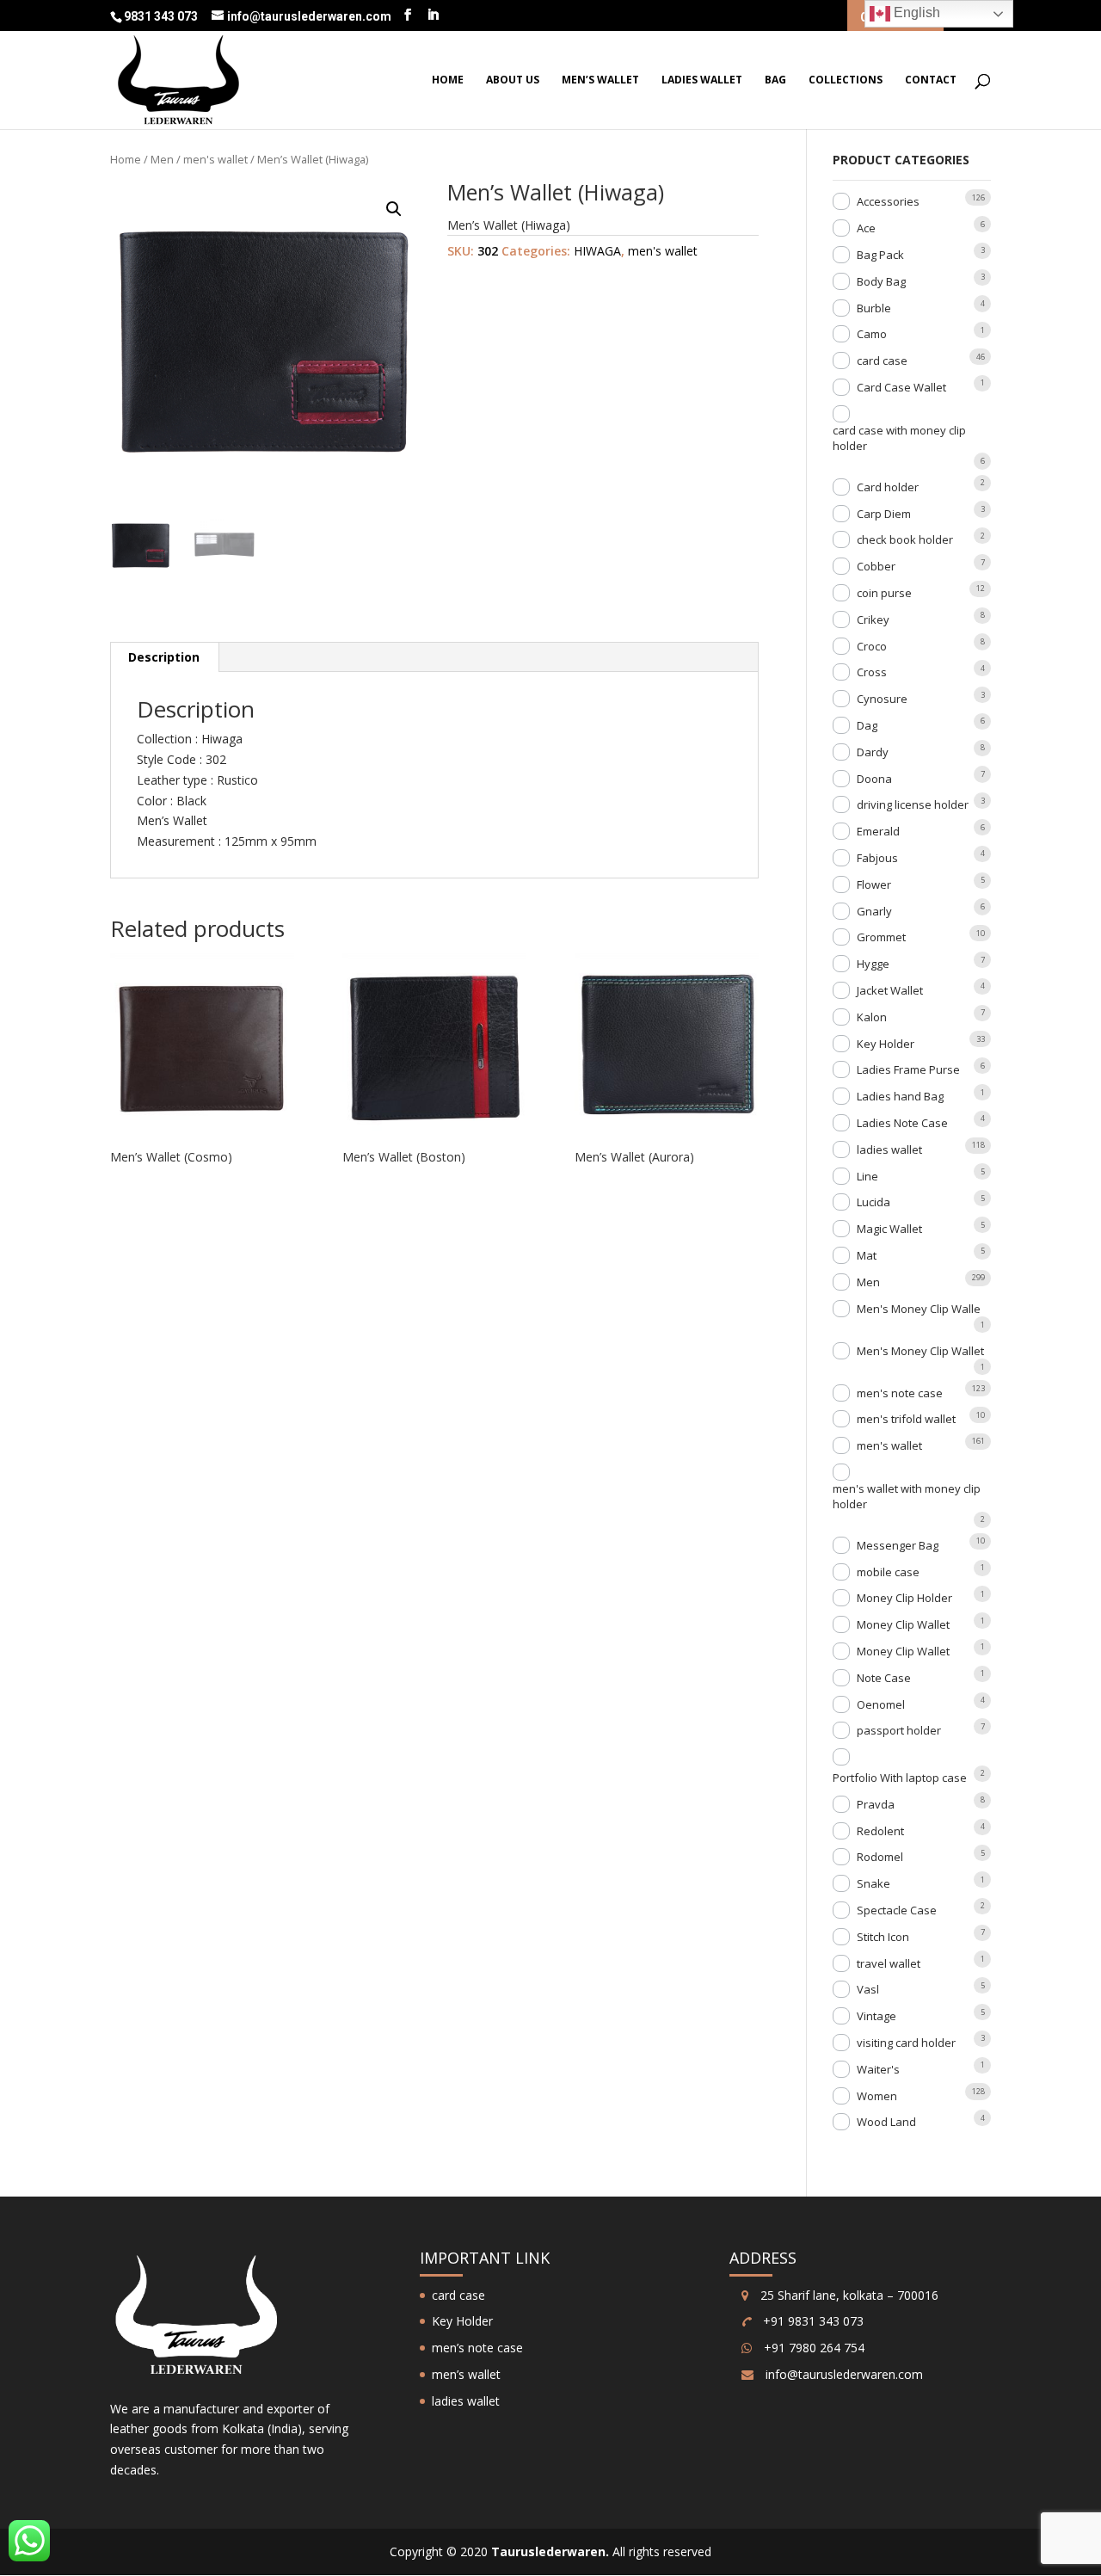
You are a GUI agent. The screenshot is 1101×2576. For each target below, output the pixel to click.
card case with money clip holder (899, 438)
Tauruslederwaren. (550, 2551)
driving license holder (913, 804)
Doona (874, 779)
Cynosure (882, 699)
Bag (775, 80)
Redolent (880, 1831)
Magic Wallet (889, 1229)
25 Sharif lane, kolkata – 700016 (848, 2295)
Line (867, 1176)
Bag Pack (880, 255)
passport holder (899, 1730)
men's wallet (215, 159)
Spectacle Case (897, 1910)
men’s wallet (600, 80)
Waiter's (878, 2069)
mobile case (888, 1572)
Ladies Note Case (902, 1123)
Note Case (884, 1678)
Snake (873, 1883)
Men (162, 159)
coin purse (884, 593)
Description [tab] (164, 657)
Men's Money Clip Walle (919, 1309)
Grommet (881, 937)
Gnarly (874, 911)
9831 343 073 (162, 16)
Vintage (876, 2016)
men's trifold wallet (906, 1419)
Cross (872, 672)
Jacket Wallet (890, 990)
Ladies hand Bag (900, 1096)
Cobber (876, 566)
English (915, 12)
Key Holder (886, 1044)
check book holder (905, 539)
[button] (394, 209)
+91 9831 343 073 (812, 2321)
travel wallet (889, 1963)
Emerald (878, 831)
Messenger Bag (898, 1545)
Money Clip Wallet (903, 1624)
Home (448, 80)
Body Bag (881, 281)
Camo (872, 334)
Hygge (873, 964)
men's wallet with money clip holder (907, 1496)
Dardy (873, 752)
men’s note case (477, 2348)
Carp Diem (884, 514)
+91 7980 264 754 (812, 2348)
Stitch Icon (883, 1937)
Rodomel (880, 1857)
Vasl (868, 1989)
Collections (846, 80)
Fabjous (877, 858)
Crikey (873, 619)
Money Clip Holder (904, 1598)
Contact (931, 80)
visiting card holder (906, 2043)
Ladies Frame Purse (908, 1069)
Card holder (888, 487)
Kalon (872, 1017)
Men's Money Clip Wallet (920, 1351)
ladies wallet (702, 80)
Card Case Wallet (901, 387)
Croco (872, 646)
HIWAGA (597, 251)
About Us (513, 80)
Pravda (876, 1804)
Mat (867, 1255)
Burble (874, 308)
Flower (874, 884)
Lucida (873, 1202)
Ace (866, 228)
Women (877, 2096)
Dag (867, 725)
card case (882, 361)
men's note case (900, 1393)
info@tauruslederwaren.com (844, 2374)
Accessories (888, 201)
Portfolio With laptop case (900, 1778)
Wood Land (886, 2122)
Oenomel (881, 1704)
